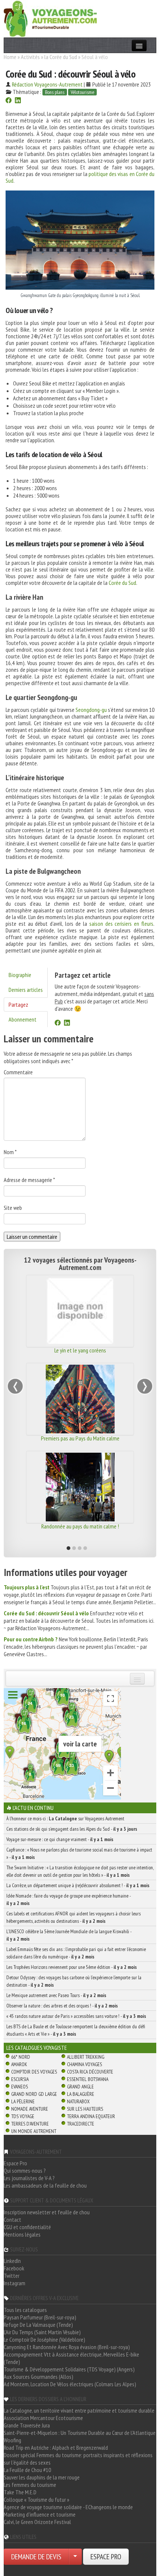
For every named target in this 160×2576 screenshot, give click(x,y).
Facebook (14, 2268)
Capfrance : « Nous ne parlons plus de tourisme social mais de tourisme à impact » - (79, 1853)
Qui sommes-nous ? (25, 2170)
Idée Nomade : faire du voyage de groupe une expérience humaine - (68, 1899)
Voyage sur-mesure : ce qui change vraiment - (60, 1839)
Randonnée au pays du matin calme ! (77, 1526)
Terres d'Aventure (30, 2124)
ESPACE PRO (106, 2557)
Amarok (19, 2064)
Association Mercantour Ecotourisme (43, 2418)
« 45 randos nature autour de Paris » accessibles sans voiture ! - (76, 2016)
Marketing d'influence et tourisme (40, 2514)
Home (10, 57)
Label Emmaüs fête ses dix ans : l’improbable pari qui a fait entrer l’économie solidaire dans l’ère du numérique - (76, 1953)
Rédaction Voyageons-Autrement (47, 84)
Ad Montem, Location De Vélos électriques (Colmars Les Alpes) (70, 2384)
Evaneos (20, 2087)
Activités (30, 57)
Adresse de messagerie (29, 1180)
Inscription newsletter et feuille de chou (47, 2212)
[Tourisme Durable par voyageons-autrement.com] (50, 18)
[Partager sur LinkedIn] (18, 101)
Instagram (15, 2283)
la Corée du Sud (61, 57)
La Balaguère (81, 2094)
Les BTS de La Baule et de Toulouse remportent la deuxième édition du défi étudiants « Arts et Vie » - (76, 2030)
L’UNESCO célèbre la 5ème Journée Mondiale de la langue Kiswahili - (69, 1935)
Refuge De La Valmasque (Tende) (38, 2325)
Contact (12, 2220)
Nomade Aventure (30, 2109)
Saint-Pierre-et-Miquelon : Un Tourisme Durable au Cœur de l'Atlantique (80, 2433)
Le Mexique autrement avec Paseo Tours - (56, 1995)
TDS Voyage (23, 2116)
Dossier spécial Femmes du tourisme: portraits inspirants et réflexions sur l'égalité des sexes (78, 2459)
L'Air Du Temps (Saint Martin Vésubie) (42, 2332)
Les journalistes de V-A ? (29, 2178)
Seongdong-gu (91, 710)
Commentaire (18, 1072)
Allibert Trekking (86, 2057)
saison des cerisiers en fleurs (121, 924)
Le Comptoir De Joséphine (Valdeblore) (44, 2339)
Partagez (18, 1004)
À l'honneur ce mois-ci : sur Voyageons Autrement (65, 1818)
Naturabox (78, 2101)
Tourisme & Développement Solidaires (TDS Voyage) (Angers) (69, 2369)
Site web (13, 1208)
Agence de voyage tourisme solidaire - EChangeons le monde (68, 2507)
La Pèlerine (23, 2101)
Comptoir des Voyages (34, 2072)
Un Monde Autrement (34, 2131)
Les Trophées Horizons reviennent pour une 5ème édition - (72, 1967)
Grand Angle (80, 2087)
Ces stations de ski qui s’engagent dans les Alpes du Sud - (72, 1829)
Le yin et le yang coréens (77, 1350)
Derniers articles (26, 990)
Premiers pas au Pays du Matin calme (77, 1438)
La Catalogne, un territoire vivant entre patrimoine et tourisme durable (79, 2410)
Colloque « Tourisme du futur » (36, 2500)
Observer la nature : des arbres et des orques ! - (62, 2006)
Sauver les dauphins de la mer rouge (42, 2477)
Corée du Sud (122, 583)
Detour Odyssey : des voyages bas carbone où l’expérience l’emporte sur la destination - (74, 1981)
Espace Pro (15, 2163)
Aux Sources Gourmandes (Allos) (39, 2377)
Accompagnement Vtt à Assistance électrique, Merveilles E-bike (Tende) (71, 2358)
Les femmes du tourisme (30, 2485)
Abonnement (23, 1019)
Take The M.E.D (20, 2492)
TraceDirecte (81, 2124)
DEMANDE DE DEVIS (36, 2557)
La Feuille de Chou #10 (27, 2470)
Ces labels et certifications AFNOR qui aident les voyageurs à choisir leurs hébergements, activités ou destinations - (73, 1917)
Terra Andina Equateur (91, 2116)
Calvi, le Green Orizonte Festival (37, 2522)
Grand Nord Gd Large (34, 2094)
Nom (10, 1152)
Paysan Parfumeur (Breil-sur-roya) (40, 2317)
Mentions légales (22, 2234)
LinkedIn (12, 2261)
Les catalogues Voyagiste (37, 2048)
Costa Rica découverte (90, 2072)
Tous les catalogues (25, 2310)
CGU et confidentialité (27, 2227)
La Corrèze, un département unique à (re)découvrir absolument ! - (78, 1885)
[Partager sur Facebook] (9, 101)
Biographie (20, 975)
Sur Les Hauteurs (85, 2109)
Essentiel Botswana (88, 2079)
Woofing (12, 2440)
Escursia (20, 2079)
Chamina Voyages (84, 2064)
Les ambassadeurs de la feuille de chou (45, 2185)
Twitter (12, 2276)
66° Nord (21, 2057)
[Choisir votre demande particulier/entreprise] (75, 2557)
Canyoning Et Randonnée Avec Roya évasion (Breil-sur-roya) (67, 2347)
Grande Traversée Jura (27, 2425)
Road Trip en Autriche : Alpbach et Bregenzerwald (56, 2448)
